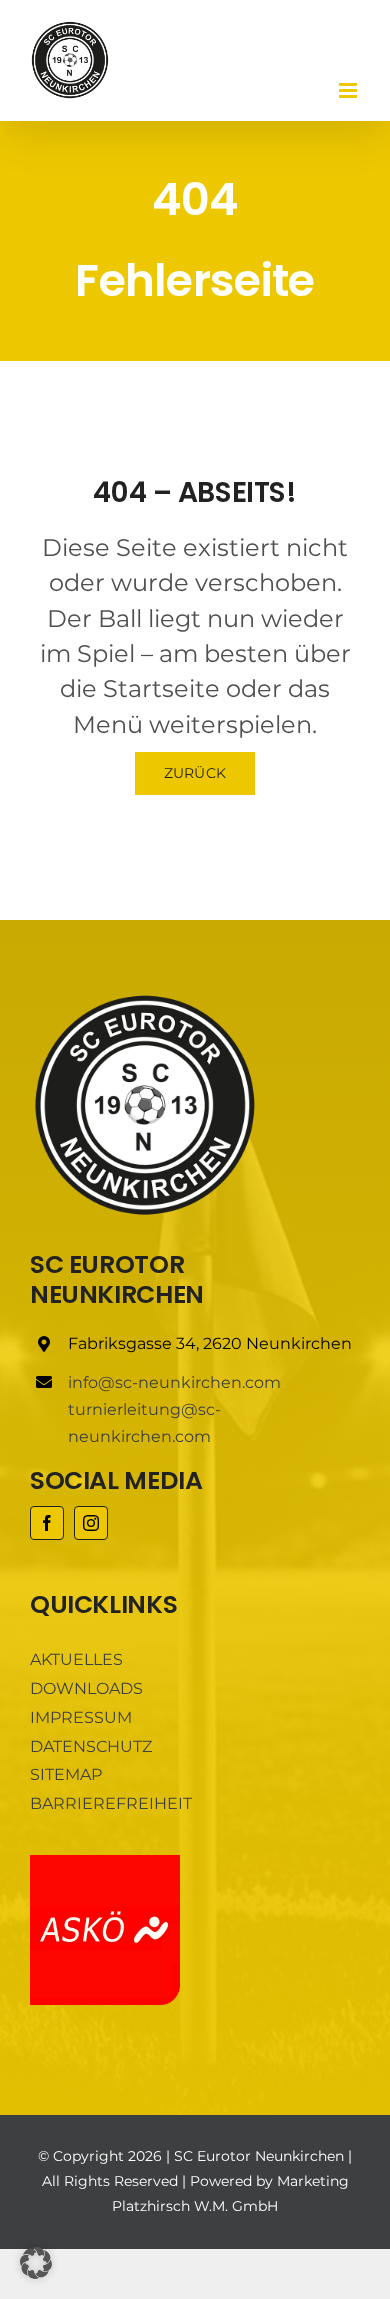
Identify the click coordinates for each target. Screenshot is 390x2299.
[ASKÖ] (105, 1862)
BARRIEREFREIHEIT (111, 1803)
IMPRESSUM (81, 1717)
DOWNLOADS (86, 1688)
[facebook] (47, 1523)
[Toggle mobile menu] (349, 90)
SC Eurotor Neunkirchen (259, 2156)
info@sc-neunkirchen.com (174, 1382)
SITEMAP (66, 1774)
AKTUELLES (76, 1659)
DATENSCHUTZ (91, 1746)
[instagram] (91, 1523)
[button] (36, 2263)
